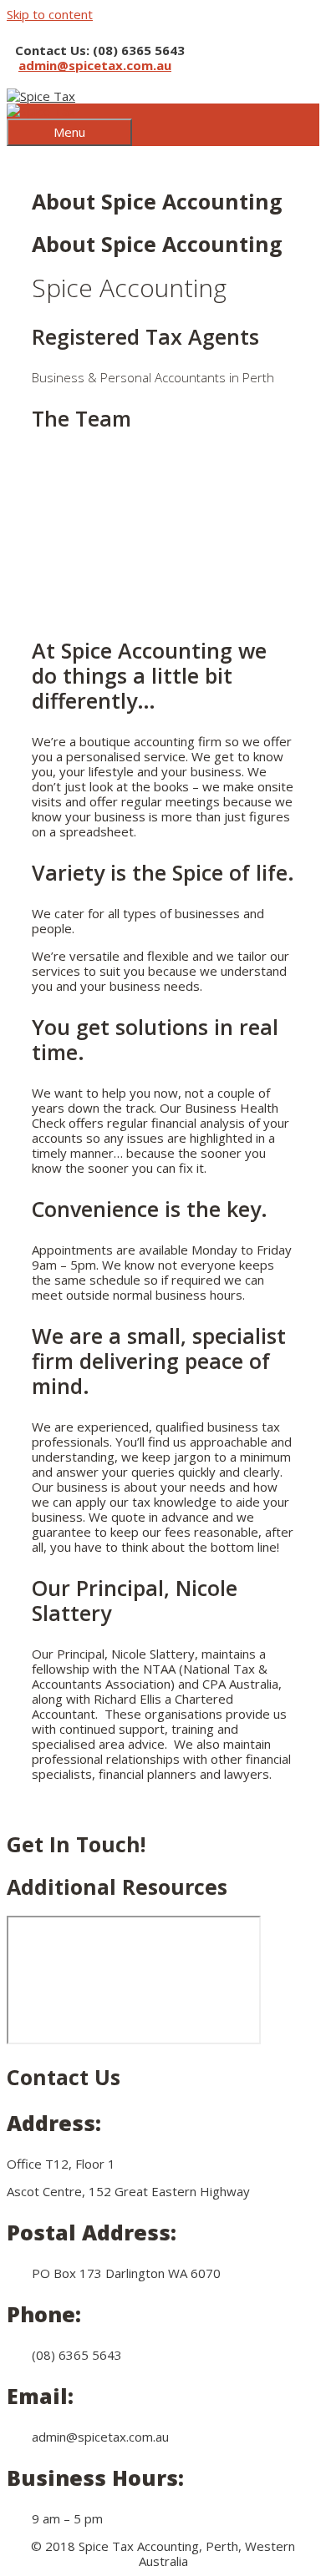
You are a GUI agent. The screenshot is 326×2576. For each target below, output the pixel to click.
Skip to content (50, 14)
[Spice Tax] (41, 111)
